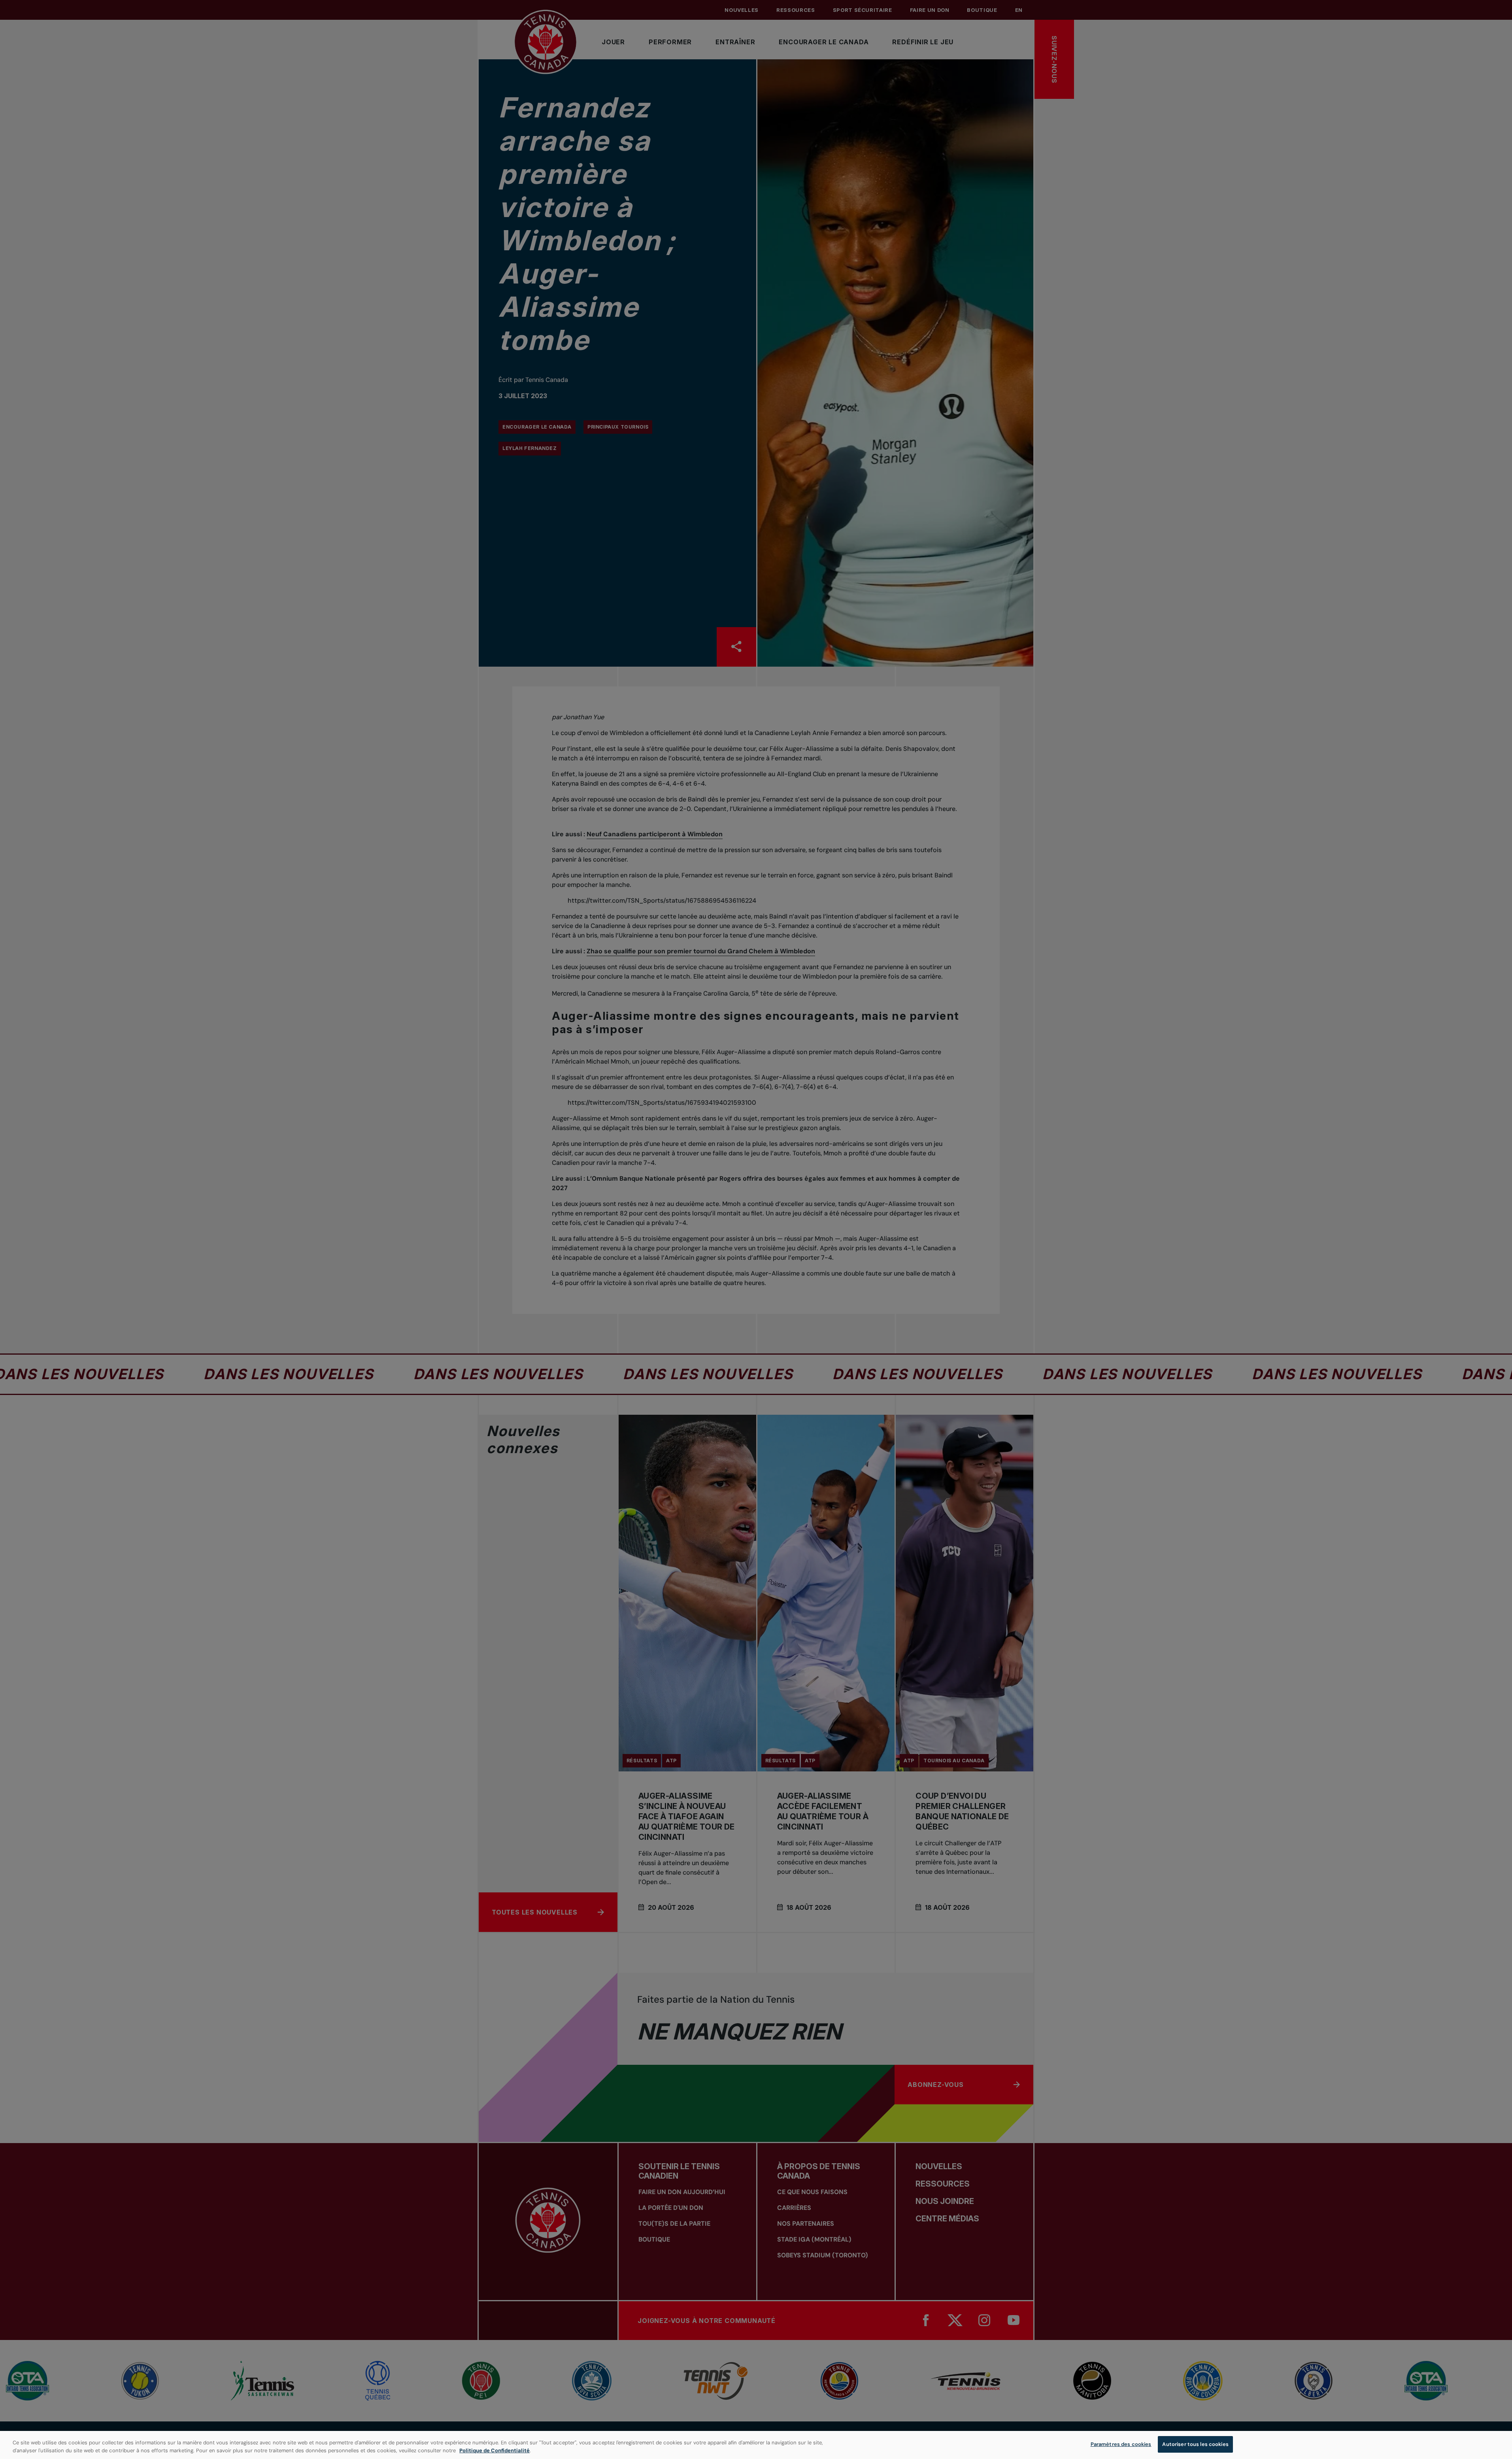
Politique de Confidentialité (495, 2450)
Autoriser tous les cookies (1195, 2444)
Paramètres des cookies (1121, 2444)
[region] (756, 2445)
